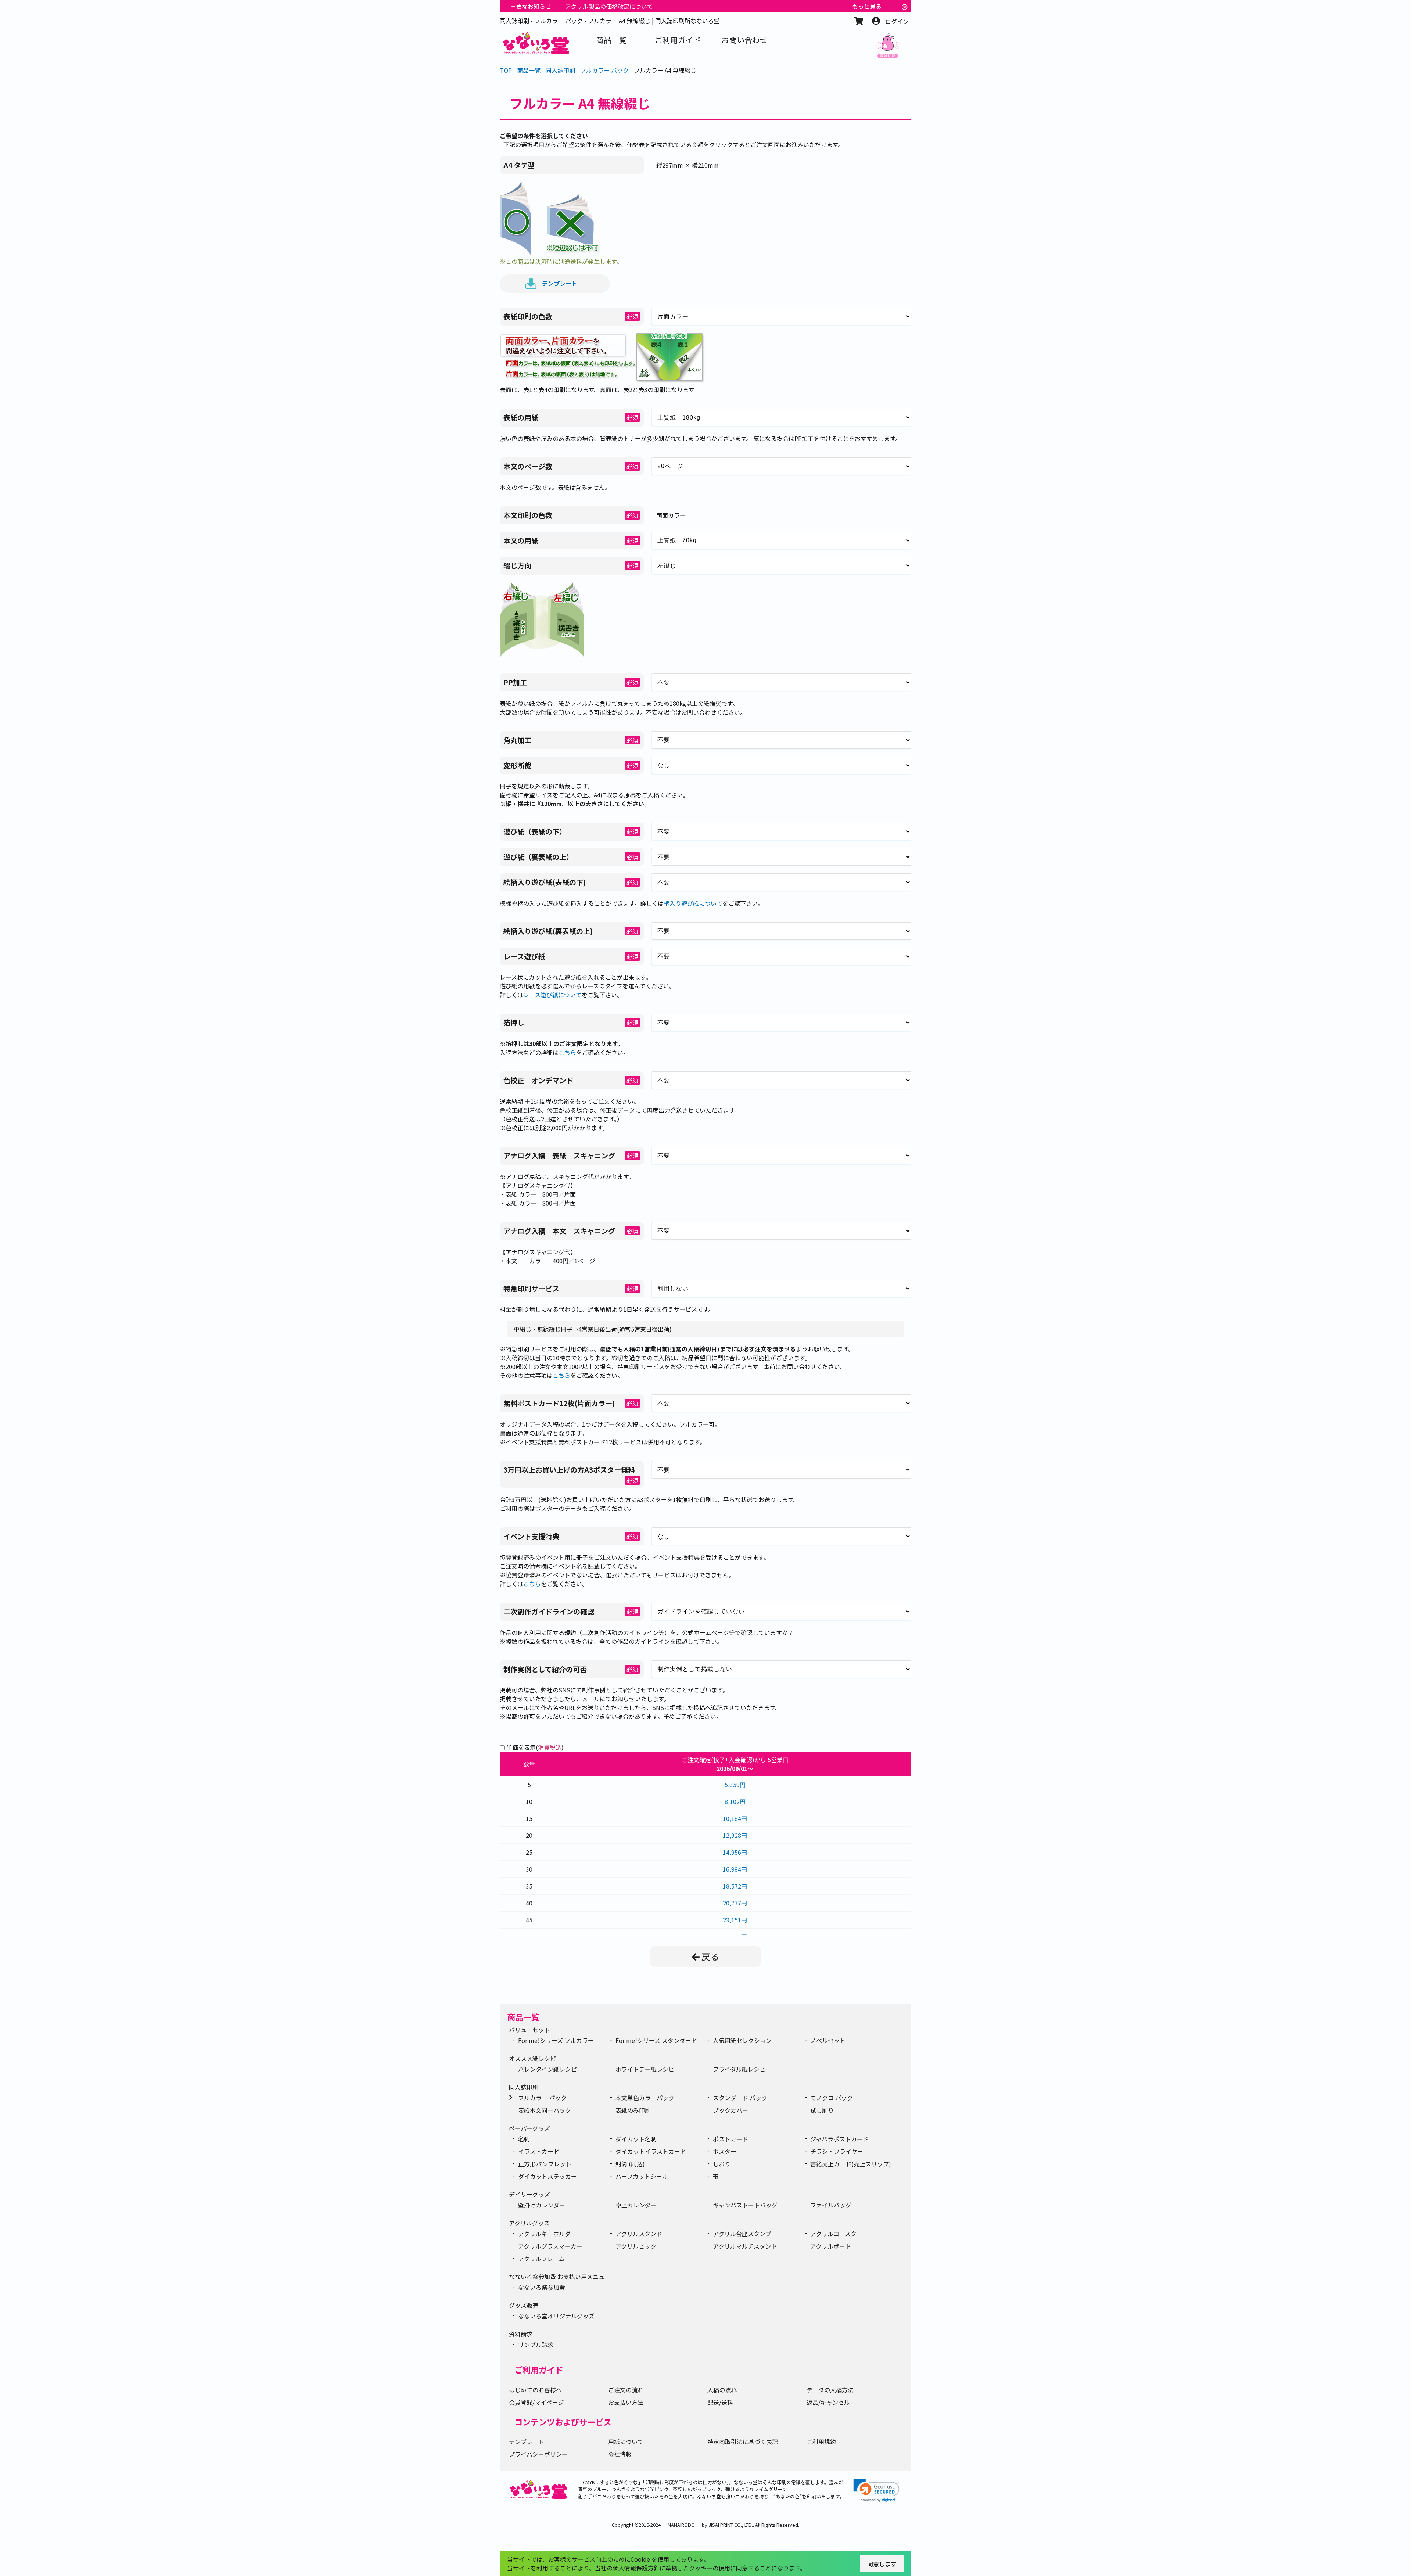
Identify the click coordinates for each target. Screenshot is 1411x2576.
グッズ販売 (524, 2305)
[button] (876, 2491)
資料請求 (521, 2334)
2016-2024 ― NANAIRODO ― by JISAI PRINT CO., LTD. (696, 2525)
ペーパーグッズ (529, 2128)
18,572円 (735, 1886)
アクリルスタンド (639, 2234)
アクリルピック (636, 2246)
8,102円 (735, 1801)
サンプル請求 (536, 2345)
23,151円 (735, 1920)
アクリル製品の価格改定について (609, 6)
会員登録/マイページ (536, 2402)
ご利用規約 (821, 2442)
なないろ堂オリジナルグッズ (556, 2316)
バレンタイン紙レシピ (547, 2069)
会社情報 (620, 2454)
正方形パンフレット (545, 2164)
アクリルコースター (836, 2234)
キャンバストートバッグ (745, 2205)
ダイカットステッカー (547, 2176)
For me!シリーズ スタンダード (656, 2040)
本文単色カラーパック (645, 2098)
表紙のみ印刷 (633, 2110)
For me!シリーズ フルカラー (556, 2040)
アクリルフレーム (541, 2259)
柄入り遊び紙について (693, 903)
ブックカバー (730, 2110)
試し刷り (822, 2110)
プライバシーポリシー (538, 2454)
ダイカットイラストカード (651, 2151)
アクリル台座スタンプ (742, 2234)
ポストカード (730, 2139)
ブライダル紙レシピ (739, 2069)
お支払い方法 (626, 2402)
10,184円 (735, 1818)
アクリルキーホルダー (547, 2234)
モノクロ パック (832, 2098)
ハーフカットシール (642, 2176)
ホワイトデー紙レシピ (645, 2069)
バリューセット (529, 2030)
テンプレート (560, 283)
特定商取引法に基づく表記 (743, 2442)
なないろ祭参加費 (542, 2287)
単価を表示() (535, 1747)
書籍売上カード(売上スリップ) (851, 2164)
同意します (882, 2564)
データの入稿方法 (830, 2390)
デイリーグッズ (529, 2194)
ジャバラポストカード (839, 2139)
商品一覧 (523, 2017)
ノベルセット (828, 2040)
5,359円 (735, 1785)
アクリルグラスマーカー (550, 2246)
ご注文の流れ (626, 2390)
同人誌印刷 (524, 2087)
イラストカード (539, 2151)
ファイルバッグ (831, 2205)
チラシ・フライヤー (837, 2151)
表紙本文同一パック (545, 2110)
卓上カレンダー (636, 2205)
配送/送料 (720, 2402)
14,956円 (735, 1852)
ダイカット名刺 (636, 2139)
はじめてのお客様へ (535, 2390)
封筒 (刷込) (630, 2164)
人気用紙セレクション (742, 2040)
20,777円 (735, 1903)
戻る (710, 1956)
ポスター (725, 2151)
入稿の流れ (722, 2390)
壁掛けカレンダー (542, 2205)
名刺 (524, 2139)
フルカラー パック (542, 2098)
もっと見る (867, 6)
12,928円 (735, 1835)
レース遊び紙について (552, 995)
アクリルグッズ (529, 2223)
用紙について (626, 2442)
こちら (567, 1052)
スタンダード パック (740, 2098)
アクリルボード (831, 2246)
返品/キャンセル (828, 2402)
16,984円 (735, 1869)
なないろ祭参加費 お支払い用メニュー (560, 2277)
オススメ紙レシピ (532, 2058)
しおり (722, 2164)
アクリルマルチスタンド (745, 2246)
